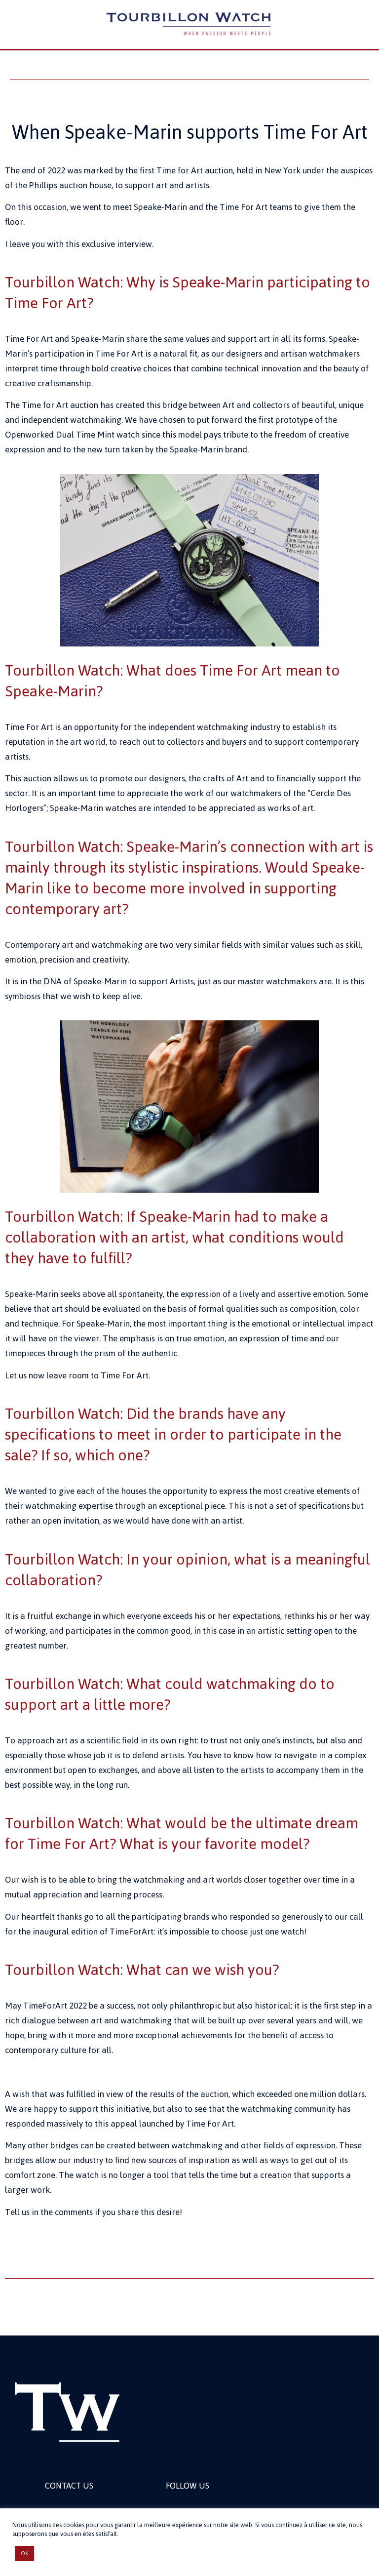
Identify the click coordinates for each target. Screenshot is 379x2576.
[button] (189, 71)
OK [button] (24, 2553)
